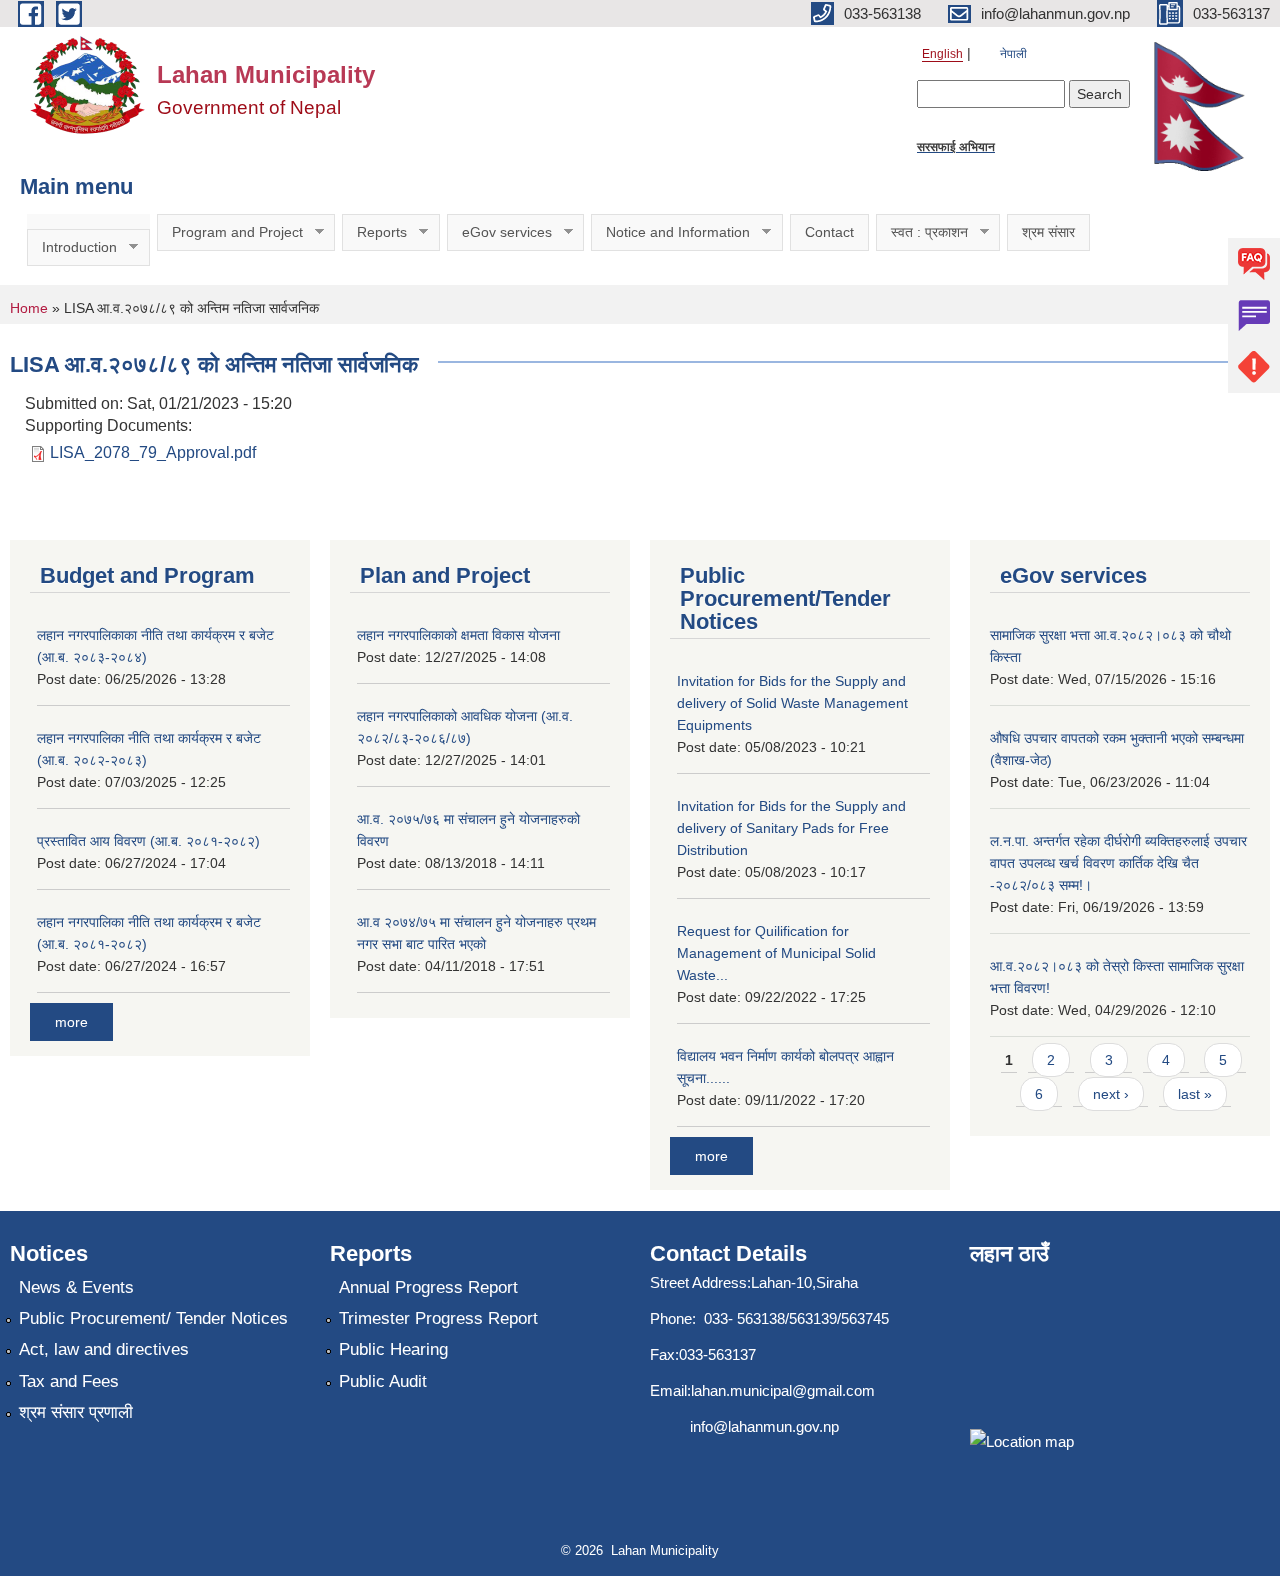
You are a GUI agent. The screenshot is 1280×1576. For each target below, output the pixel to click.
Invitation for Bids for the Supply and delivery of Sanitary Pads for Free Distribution (791, 828)
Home (29, 308)
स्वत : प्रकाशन (922, 232)
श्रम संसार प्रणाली (76, 1412)
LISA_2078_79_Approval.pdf (153, 452)
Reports (374, 232)
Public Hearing (393, 1349)
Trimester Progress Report (438, 1318)
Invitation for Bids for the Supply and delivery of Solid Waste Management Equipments (792, 703)
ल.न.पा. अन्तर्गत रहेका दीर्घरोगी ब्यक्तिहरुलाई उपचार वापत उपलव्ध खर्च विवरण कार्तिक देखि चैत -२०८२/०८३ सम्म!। (1118, 863)
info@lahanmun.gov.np (764, 1426)
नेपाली (1013, 54)
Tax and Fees (69, 1381)
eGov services (499, 232)
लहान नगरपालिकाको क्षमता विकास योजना (458, 635)
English (942, 54)
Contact (829, 232)
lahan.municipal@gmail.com (783, 1390)
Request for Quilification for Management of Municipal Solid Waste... (776, 953)
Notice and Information (670, 232)
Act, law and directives (104, 1349)
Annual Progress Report (428, 1287)
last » (1195, 1094)
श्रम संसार (1048, 232)
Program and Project (230, 232)
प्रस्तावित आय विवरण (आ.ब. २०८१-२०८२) (148, 841)
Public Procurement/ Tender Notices (153, 1318)
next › (1111, 1094)
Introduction (72, 247)
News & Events (76, 1287)
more (71, 1022)
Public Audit (383, 1381)
